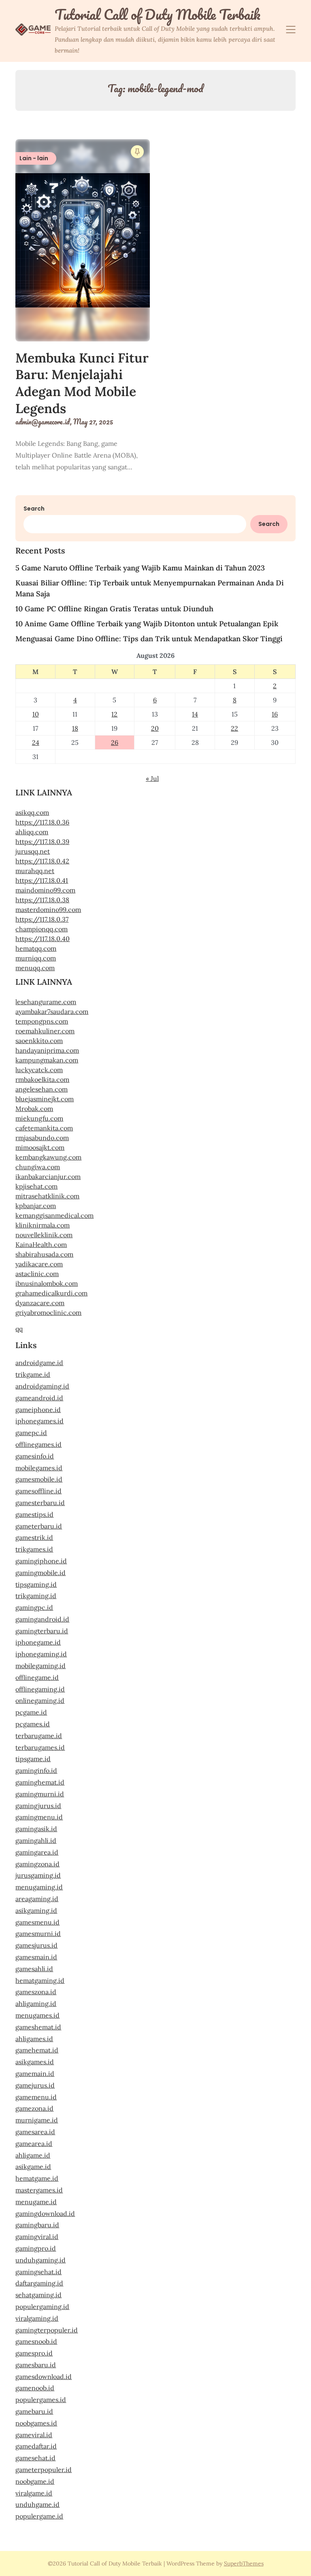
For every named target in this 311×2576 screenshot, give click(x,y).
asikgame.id (33, 2167)
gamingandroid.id (42, 1619)
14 (195, 714)
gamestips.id (34, 1514)
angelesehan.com (42, 1089)
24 (36, 742)
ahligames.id (34, 2039)
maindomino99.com (45, 890)
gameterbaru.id (39, 1526)
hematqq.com (36, 948)
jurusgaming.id (38, 1875)
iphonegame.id (38, 1642)
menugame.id (36, 2202)
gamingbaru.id (37, 2225)
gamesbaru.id (36, 2365)
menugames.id (37, 2015)
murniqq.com (36, 958)
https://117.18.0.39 (42, 842)
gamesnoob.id (36, 2341)
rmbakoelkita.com (42, 1079)
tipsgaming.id (36, 1584)
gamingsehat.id (38, 2272)
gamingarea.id (37, 1852)
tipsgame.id (33, 1759)
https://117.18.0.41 (42, 880)
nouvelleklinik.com (44, 1235)
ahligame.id (33, 2155)
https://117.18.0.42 (42, 861)
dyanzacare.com (40, 1303)
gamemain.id (35, 2074)
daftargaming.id (39, 2283)
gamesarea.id (35, 2132)
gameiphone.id (38, 1410)
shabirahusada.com (44, 1254)
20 (155, 728)
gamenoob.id (35, 2388)
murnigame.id (37, 2120)
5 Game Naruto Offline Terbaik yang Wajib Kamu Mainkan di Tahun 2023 (140, 568)
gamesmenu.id (37, 1922)
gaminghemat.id (40, 1782)
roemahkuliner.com (45, 1031)
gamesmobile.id (39, 1479)
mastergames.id (39, 2190)
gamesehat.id (35, 2458)
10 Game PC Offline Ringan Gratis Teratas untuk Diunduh (114, 609)
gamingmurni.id (40, 1794)
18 (75, 728)
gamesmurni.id (38, 1934)
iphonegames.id (39, 1421)
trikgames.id (34, 1549)
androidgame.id (39, 1363)
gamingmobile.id (40, 1573)
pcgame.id (31, 1712)
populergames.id (41, 2400)
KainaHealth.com (41, 1245)
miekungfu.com (39, 1118)
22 (234, 728)
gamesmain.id (36, 1957)
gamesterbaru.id (40, 1503)
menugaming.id (39, 1887)
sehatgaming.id (38, 2295)
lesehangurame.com (46, 1002)
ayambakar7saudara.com (52, 1011)
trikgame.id (33, 1374)
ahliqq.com (32, 832)
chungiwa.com (38, 1167)
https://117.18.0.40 (43, 939)
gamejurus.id (35, 2085)
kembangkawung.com (48, 1157)
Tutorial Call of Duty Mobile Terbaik (158, 15)
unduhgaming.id (40, 2260)
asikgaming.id (36, 1910)
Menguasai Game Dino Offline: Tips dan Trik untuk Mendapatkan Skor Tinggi (149, 639)
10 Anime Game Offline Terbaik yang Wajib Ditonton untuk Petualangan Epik (147, 624)
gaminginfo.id (36, 1770)
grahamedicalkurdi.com (51, 1293)
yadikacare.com (39, 1264)
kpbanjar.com (36, 1206)
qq (19, 1329)
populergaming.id (42, 2307)
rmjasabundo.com (42, 1138)
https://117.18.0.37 (42, 919)
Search (34, 509)
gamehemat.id (37, 2050)
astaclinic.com (37, 1274)
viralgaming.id (37, 2318)
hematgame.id (37, 2178)
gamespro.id (34, 2353)
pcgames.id (33, 1724)
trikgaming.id (36, 1596)
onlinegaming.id (40, 1700)
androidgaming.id (42, 1386)
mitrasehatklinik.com (47, 1196)
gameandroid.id (39, 1398)
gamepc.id (31, 1433)
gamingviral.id (37, 2237)
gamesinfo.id (35, 1456)
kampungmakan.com (47, 1060)
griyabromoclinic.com (48, 1312)
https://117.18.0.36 (42, 822)
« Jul (152, 778)
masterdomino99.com (48, 910)
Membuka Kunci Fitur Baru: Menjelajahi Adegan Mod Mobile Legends (82, 383)
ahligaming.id (36, 2004)
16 (275, 714)
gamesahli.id (34, 1969)
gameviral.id (34, 2435)
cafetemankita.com (44, 1128)
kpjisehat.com (36, 1186)
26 (115, 742)
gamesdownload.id (44, 2377)
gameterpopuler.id (44, 2470)
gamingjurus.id (38, 1806)
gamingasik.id (36, 1829)
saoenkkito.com (39, 1041)
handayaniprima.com (47, 1050)
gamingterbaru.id (42, 1631)
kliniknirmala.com (43, 1225)
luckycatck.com (39, 1070)
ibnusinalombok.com (47, 1283)
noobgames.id (36, 2423)
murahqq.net (35, 871)
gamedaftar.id (36, 2446)
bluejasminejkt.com (45, 1099)
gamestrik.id (34, 1537)
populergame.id (39, 2516)
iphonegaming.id (41, 1654)
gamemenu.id (36, 2097)
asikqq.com (32, 812)
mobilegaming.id (40, 1666)
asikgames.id (35, 2062)
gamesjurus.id (36, 1945)
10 (36, 714)
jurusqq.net (33, 851)
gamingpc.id (34, 1607)
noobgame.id (35, 2481)
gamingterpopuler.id (47, 2330)
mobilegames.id (39, 1468)
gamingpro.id (36, 2248)
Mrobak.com (34, 1109)
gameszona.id (36, 1992)
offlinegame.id (37, 1677)
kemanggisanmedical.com (54, 1215)
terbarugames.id (40, 1747)
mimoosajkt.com (40, 1147)
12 (114, 714)
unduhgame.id (37, 2504)
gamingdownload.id (45, 2213)
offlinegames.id (38, 1444)
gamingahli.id (36, 1840)
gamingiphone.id (41, 1561)
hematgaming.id (40, 1980)
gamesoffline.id (38, 1491)
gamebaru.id (34, 2411)
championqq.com (42, 929)
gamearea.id (34, 2143)
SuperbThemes (244, 2563)
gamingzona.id (37, 1864)
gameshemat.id (38, 2027)
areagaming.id (37, 1899)
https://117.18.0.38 (42, 900)
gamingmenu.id (39, 1817)
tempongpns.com (42, 1021)
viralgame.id (34, 2493)
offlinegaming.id (40, 1689)
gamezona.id (34, 2108)
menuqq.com (35, 968)
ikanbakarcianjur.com (48, 1177)
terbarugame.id (39, 1736)
